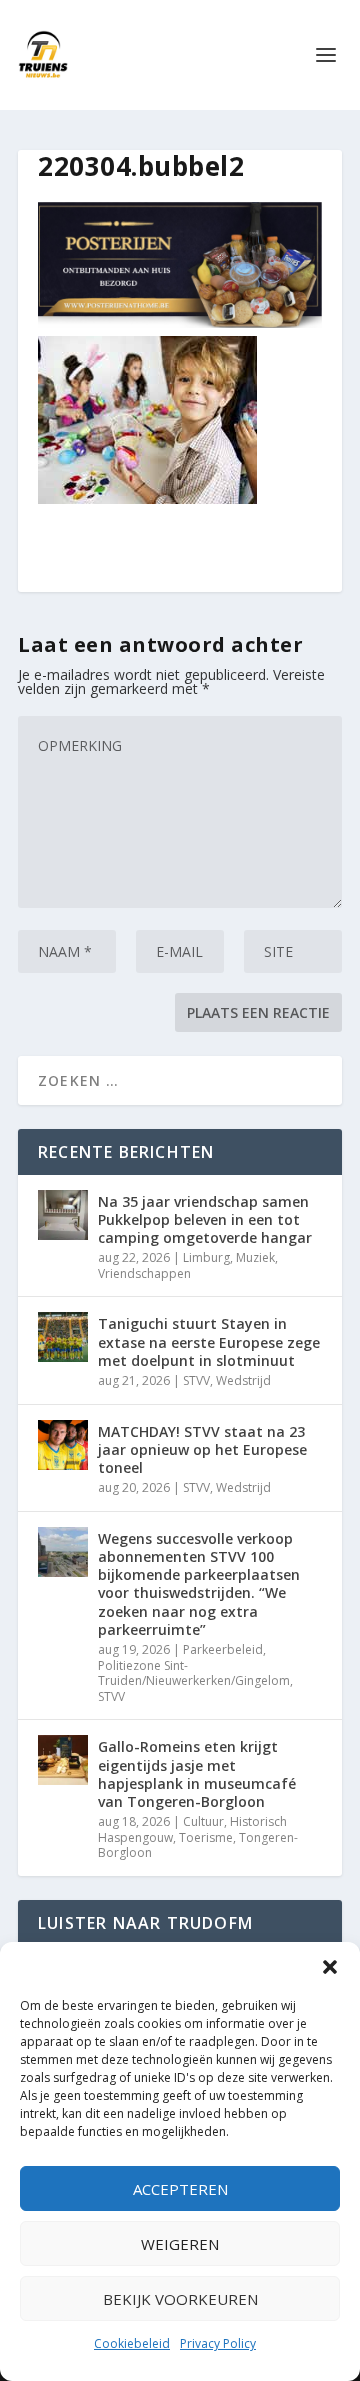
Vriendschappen (144, 1273)
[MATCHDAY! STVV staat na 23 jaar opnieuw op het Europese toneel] (63, 1445)
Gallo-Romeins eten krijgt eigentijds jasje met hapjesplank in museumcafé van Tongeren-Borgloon (197, 1774)
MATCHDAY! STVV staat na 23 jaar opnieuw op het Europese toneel (202, 1449)
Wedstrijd (243, 1380)
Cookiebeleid (132, 2343)
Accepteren (180, 2189)
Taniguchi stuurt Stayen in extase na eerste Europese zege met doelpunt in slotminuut (209, 1341)
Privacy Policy (218, 2343)
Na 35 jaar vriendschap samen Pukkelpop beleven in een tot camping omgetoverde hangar (205, 1219)
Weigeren (180, 2244)
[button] (330, 1967)
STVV (196, 1380)
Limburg (206, 1257)
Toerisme (206, 1837)
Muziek (255, 1257)
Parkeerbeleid (223, 1649)
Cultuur (203, 1821)
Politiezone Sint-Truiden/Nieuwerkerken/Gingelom (194, 1673)
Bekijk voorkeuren (180, 2299)
